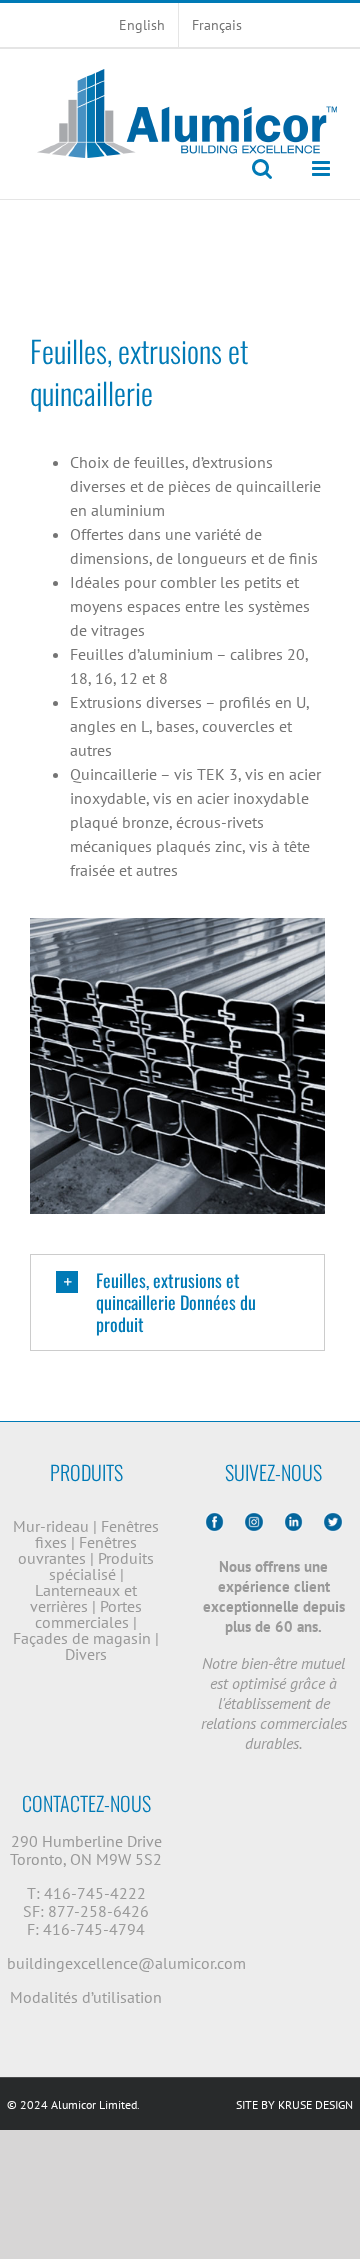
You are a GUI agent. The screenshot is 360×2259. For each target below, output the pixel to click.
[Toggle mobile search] (262, 168)
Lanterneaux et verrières (83, 1598)
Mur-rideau (53, 1526)
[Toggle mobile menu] (322, 168)
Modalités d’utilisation (86, 1997)
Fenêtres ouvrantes (77, 1550)
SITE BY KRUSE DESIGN (294, 2104)
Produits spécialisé (102, 1566)
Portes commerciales (88, 1614)
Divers (86, 1654)
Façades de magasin (84, 1638)
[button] (177, 1303)
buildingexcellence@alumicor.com (126, 1963)
